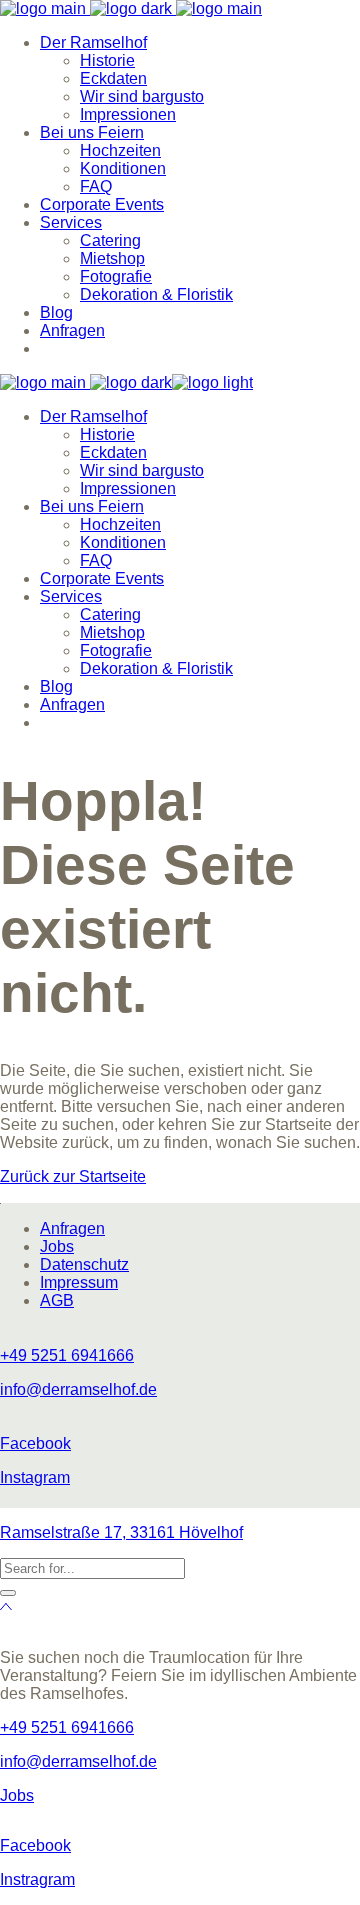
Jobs (57, 1246)
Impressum (79, 1282)
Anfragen (72, 1228)
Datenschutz (84, 1264)
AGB (57, 1300)
